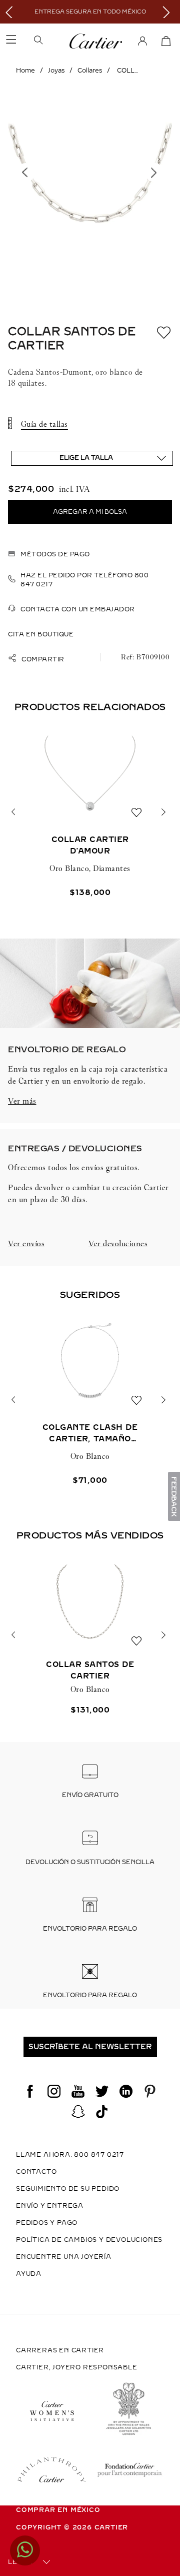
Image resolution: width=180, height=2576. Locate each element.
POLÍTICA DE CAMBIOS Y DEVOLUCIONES (89, 2240)
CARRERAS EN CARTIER (60, 2350)
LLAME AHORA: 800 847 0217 (70, 2155)
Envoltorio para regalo (90, 1929)
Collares (90, 71)
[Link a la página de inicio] (25, 71)
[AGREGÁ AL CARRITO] (90, 512)
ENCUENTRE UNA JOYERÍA (64, 2257)
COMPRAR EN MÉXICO (58, 2510)
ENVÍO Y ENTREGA (50, 2206)
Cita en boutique (41, 634)
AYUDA (29, 2274)
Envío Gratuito (90, 1795)
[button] (51, 41)
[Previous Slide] (11, 12)
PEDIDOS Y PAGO (47, 2223)
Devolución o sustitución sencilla (90, 1862)
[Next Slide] (169, 12)
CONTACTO (36, 2172)
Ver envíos (26, 1243)
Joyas (56, 71)
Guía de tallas (44, 424)
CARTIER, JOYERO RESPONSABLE (77, 2367)
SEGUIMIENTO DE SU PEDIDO (68, 2189)
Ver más (22, 1101)
